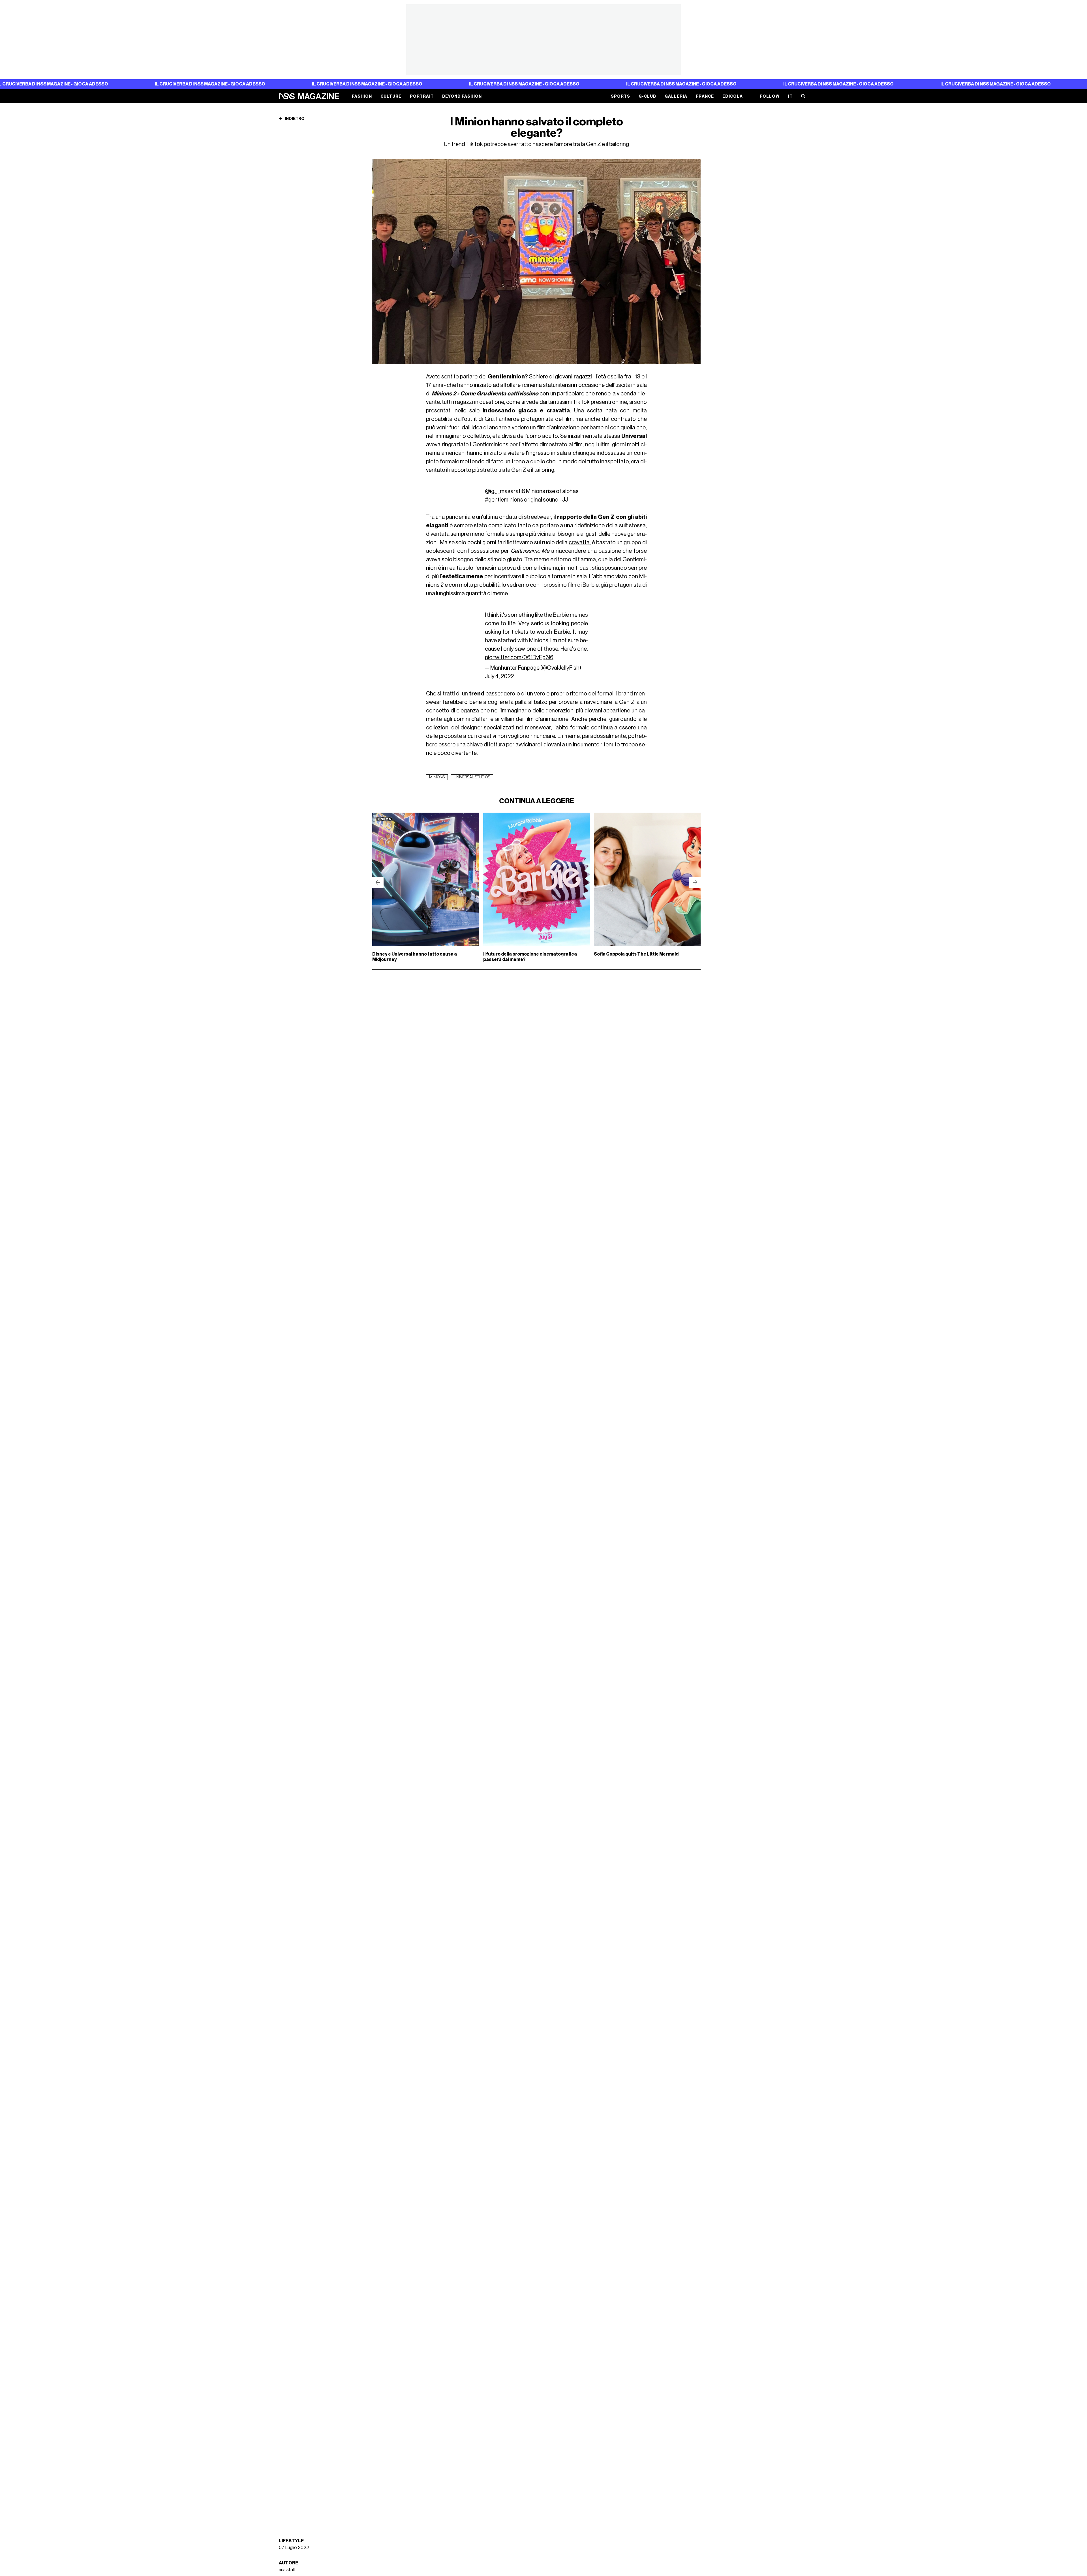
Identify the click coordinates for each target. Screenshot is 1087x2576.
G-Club (647, 96)
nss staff (287, 2570)
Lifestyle (291, 2541)
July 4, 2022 (499, 676)
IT (790, 96)
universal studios (472, 777)
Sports (620, 96)
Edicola (733, 96)
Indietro (294, 119)
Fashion (362, 96)
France (705, 96)
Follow (770, 96)
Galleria (676, 96)
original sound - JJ (546, 500)
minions (437, 777)
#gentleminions (504, 500)
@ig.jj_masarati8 (505, 491)
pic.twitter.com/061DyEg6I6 (519, 658)
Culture (391, 96)
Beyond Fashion (462, 96)
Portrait (422, 96)
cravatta (579, 543)
